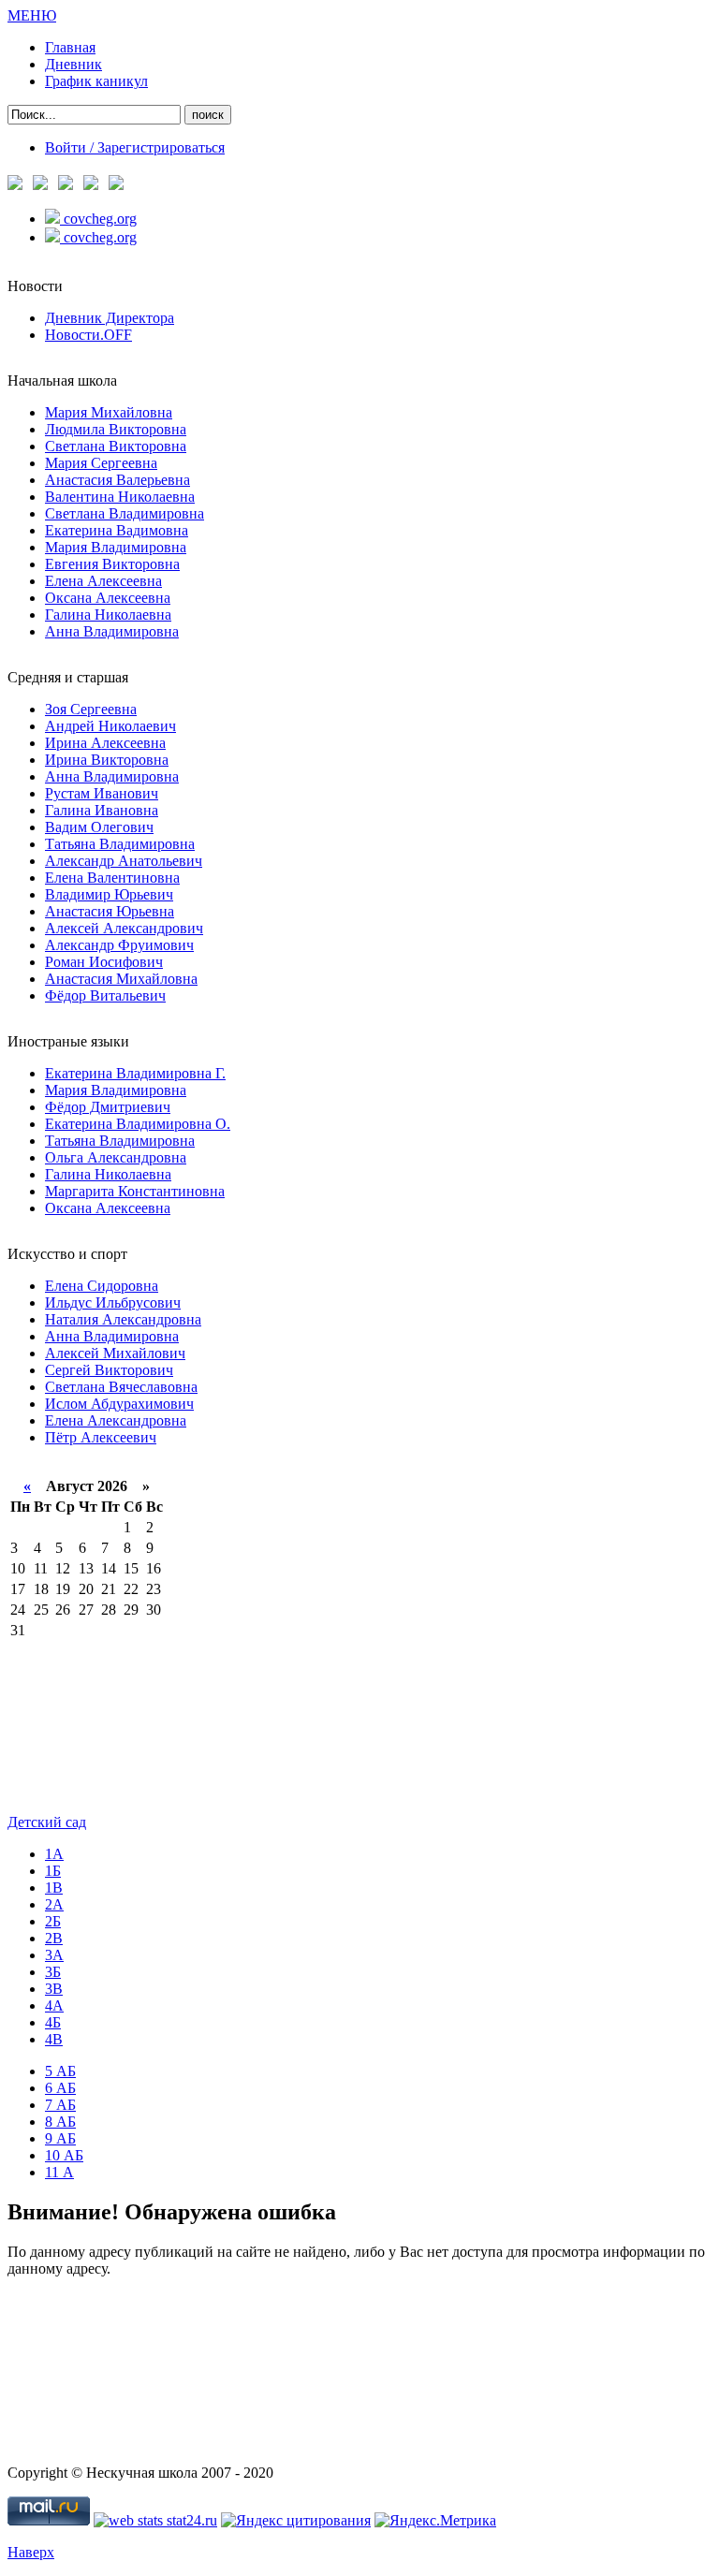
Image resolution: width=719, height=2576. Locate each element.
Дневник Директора (110, 318)
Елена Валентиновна (112, 878)
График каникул (96, 81)
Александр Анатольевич (124, 861)
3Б (53, 1972)
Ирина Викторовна (107, 760)
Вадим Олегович (99, 827)
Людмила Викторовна (116, 429)
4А (54, 2005)
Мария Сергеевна (101, 463)
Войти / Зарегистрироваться (135, 147)
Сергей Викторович (109, 1370)
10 (64, 2155)
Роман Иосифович (104, 962)
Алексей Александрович (124, 928)
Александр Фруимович (119, 945)
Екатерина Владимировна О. (138, 1124)
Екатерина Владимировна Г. (135, 1073)
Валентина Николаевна (120, 497)
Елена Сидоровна (102, 1286)
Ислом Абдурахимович (119, 1404)
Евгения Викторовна (112, 564)
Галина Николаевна (108, 615)
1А (54, 1854)
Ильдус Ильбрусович (113, 1303)
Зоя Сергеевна (91, 709)
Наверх (31, 2552)
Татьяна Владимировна (120, 844)
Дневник (73, 64)
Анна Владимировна (112, 631)
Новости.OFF (88, 335)
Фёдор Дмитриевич (108, 1107)
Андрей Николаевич (110, 726)
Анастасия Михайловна (121, 979)
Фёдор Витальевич (105, 995)
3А (54, 1955)
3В (54, 1989)
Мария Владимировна (116, 547)
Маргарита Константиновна (135, 1191)
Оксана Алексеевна (108, 598)
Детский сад (47, 1822)
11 (59, 2172)
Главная (70, 47)
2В (54, 1938)
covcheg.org (100, 219)
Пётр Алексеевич (101, 1437)
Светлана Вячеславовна (121, 1387)
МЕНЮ (32, 15)
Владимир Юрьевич (109, 894)
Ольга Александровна (116, 1157)
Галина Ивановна (102, 810)
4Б (53, 2022)
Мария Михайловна (109, 412)
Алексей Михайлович (115, 1353)
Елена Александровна (116, 1420)
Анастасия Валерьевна (117, 480)
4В (54, 2039)
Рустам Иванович (102, 793)
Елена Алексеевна (103, 581)
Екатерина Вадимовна (117, 530)
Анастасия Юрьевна (110, 911)
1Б (53, 1871)
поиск (208, 115)
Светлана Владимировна (125, 513)
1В (54, 1888)
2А (54, 1904)
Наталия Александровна (123, 1319)
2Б (53, 1921)
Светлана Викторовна (116, 446)
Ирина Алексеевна (105, 743)
